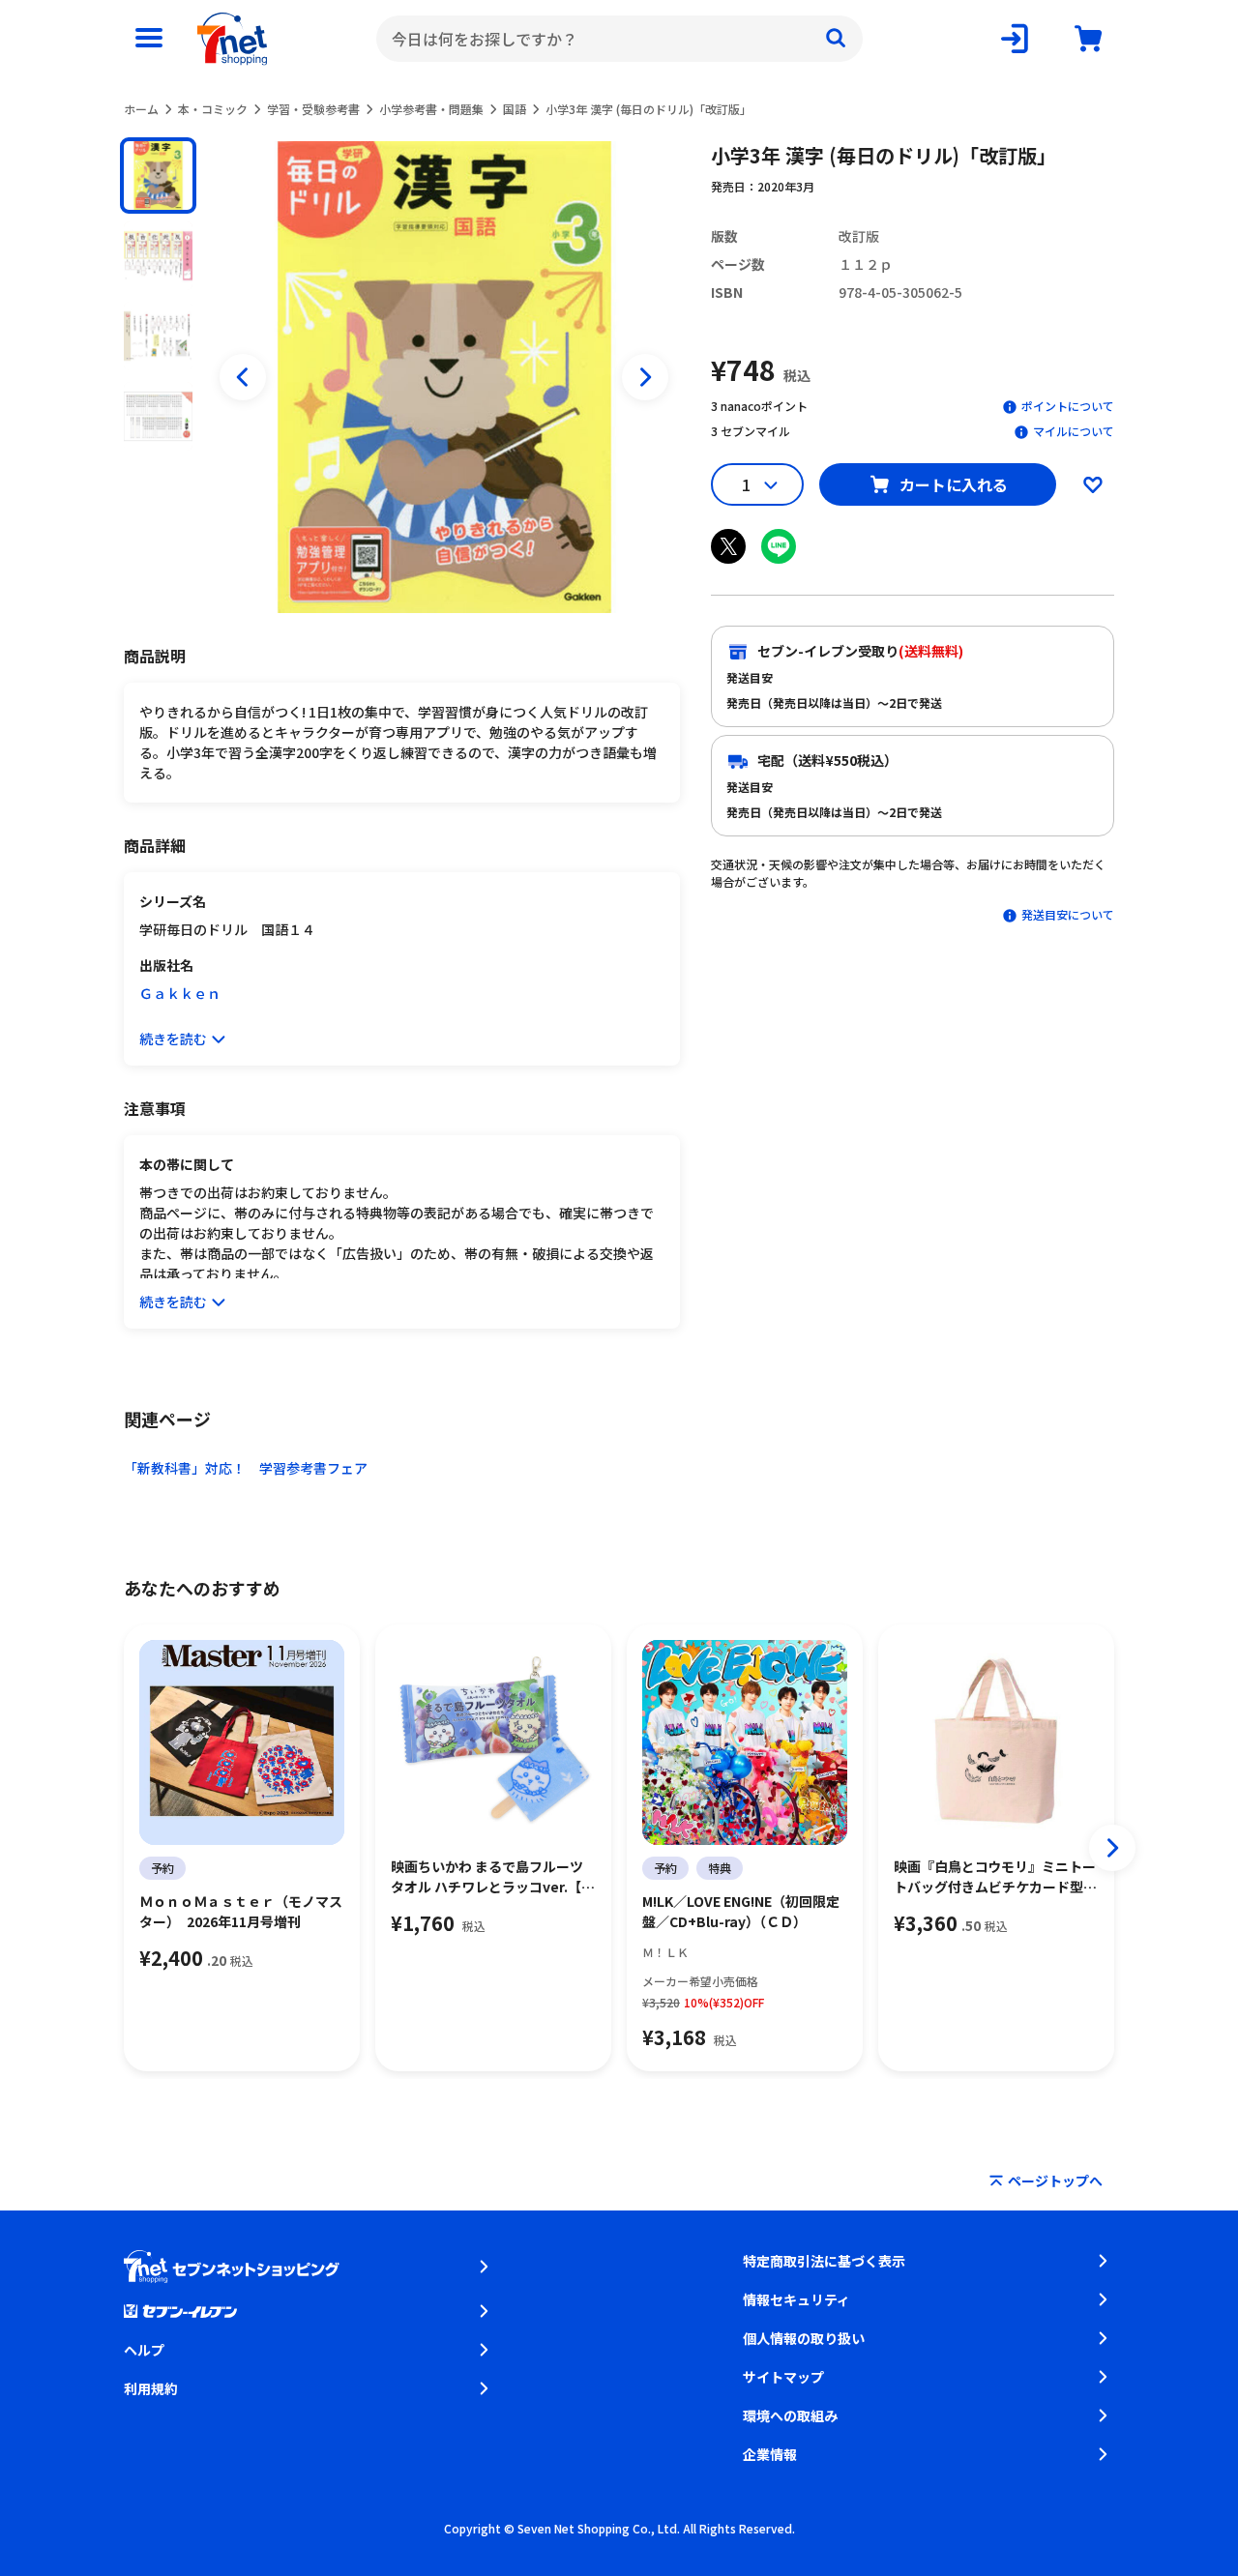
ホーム (141, 109)
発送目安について (1068, 914)
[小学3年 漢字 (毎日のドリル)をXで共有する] (728, 546)
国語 (515, 109)
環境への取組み (790, 2415)
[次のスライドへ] (645, 377)
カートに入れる (954, 484)
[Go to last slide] (243, 377)
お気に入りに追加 (1093, 484)
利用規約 (151, 2388)
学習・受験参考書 (313, 109)
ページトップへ (1055, 2181)
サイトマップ (783, 2377)
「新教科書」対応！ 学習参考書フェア (246, 1468)
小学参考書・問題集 (431, 109)
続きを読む (173, 1039)
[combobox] (619, 39)
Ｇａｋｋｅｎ (180, 993)
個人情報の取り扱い (804, 2338)
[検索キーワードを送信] (836, 39)
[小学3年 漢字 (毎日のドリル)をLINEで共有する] (779, 546)
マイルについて (1074, 431)
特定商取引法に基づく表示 (824, 2261)
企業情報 (770, 2454)
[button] (158, 176)
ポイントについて (1068, 406)
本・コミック (213, 109)
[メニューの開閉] (149, 39)
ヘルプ (144, 2350)
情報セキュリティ (796, 2299)
